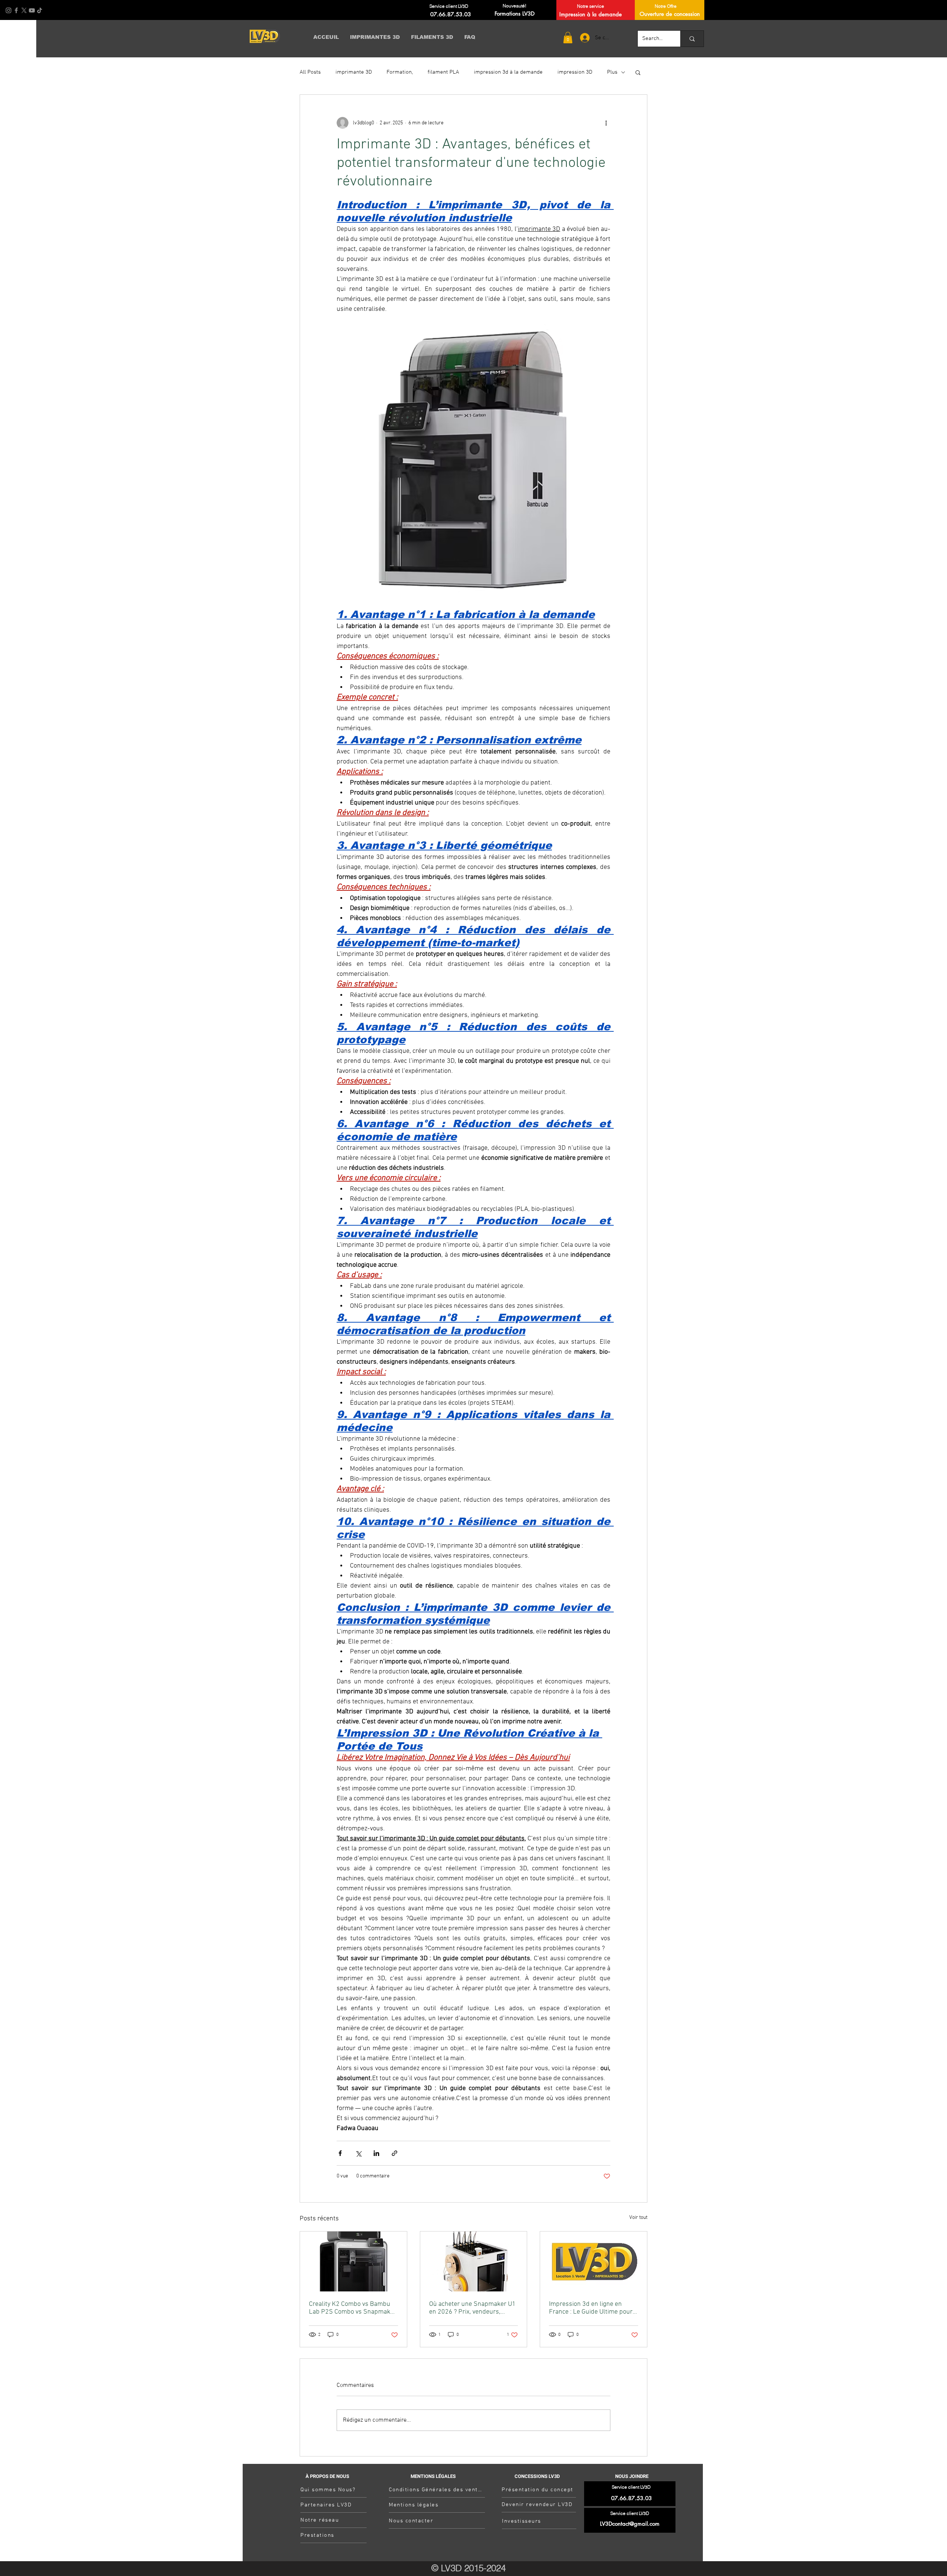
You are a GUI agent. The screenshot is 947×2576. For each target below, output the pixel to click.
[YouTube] (32, 10)
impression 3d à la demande (508, 72)
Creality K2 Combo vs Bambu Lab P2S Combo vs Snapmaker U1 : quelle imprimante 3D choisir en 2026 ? (353, 2308)
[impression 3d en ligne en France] (594, 2261)
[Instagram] (9, 10)
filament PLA (443, 72)
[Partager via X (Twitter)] (358, 2153)
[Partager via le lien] (395, 2153)
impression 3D (575, 72)
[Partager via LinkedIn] (376, 2153)
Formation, (400, 72)
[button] (568, 38)
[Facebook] (16, 10)
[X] (24, 10)
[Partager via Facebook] (340, 2153)
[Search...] (692, 39)
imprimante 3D (354, 72)
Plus (612, 72)
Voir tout (638, 2218)
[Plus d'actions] (606, 123)
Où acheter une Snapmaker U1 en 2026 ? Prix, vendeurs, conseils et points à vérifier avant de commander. (472, 2308)
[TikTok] (40, 10)
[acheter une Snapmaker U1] (474, 2261)
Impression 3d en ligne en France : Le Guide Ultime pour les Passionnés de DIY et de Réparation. (591, 2308)
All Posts (310, 72)
